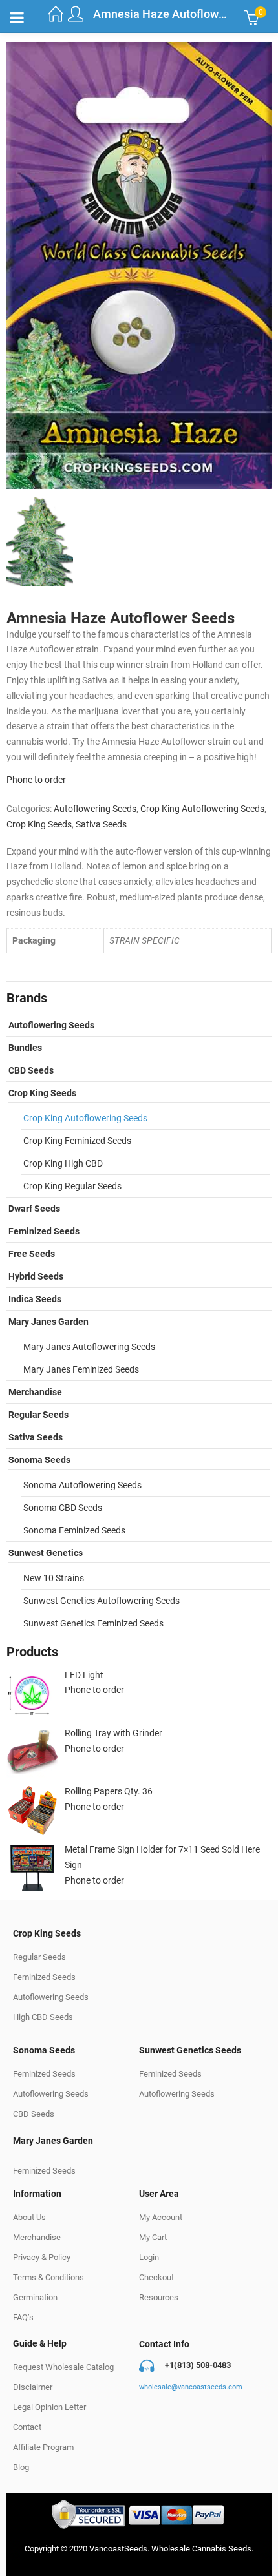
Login (149, 2257)
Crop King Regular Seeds (72, 1186)
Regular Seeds (38, 1415)
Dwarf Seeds (34, 1209)
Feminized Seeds (44, 1231)
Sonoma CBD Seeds (63, 1508)
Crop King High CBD (63, 1163)
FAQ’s (23, 2317)
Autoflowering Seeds (95, 809)
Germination (35, 2297)
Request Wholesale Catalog (63, 2367)
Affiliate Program (43, 2447)
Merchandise (35, 1392)
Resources (159, 2297)
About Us (29, 2217)
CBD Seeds (31, 1070)
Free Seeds (32, 1254)
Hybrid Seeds (36, 1276)
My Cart (153, 2237)
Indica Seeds (35, 1299)
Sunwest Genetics (46, 1553)
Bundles (25, 1048)
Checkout (156, 2277)
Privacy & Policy (42, 2257)
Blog (21, 2467)
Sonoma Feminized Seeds (74, 1530)
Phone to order (36, 780)
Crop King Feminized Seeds (77, 1141)
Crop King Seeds (39, 824)
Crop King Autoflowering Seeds (202, 809)
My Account (161, 2217)
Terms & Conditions (48, 2277)
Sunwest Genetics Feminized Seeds (93, 1623)
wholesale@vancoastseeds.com (191, 2387)
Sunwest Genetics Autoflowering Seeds (102, 1601)
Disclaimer (33, 2387)
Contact (27, 2427)
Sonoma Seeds (39, 1460)
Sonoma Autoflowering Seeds (82, 1485)
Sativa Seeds (101, 824)
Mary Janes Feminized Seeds (81, 1369)
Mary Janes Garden (48, 1322)
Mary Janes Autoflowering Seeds (89, 1347)
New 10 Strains (54, 1578)
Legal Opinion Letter (49, 2407)
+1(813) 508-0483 (198, 2365)
